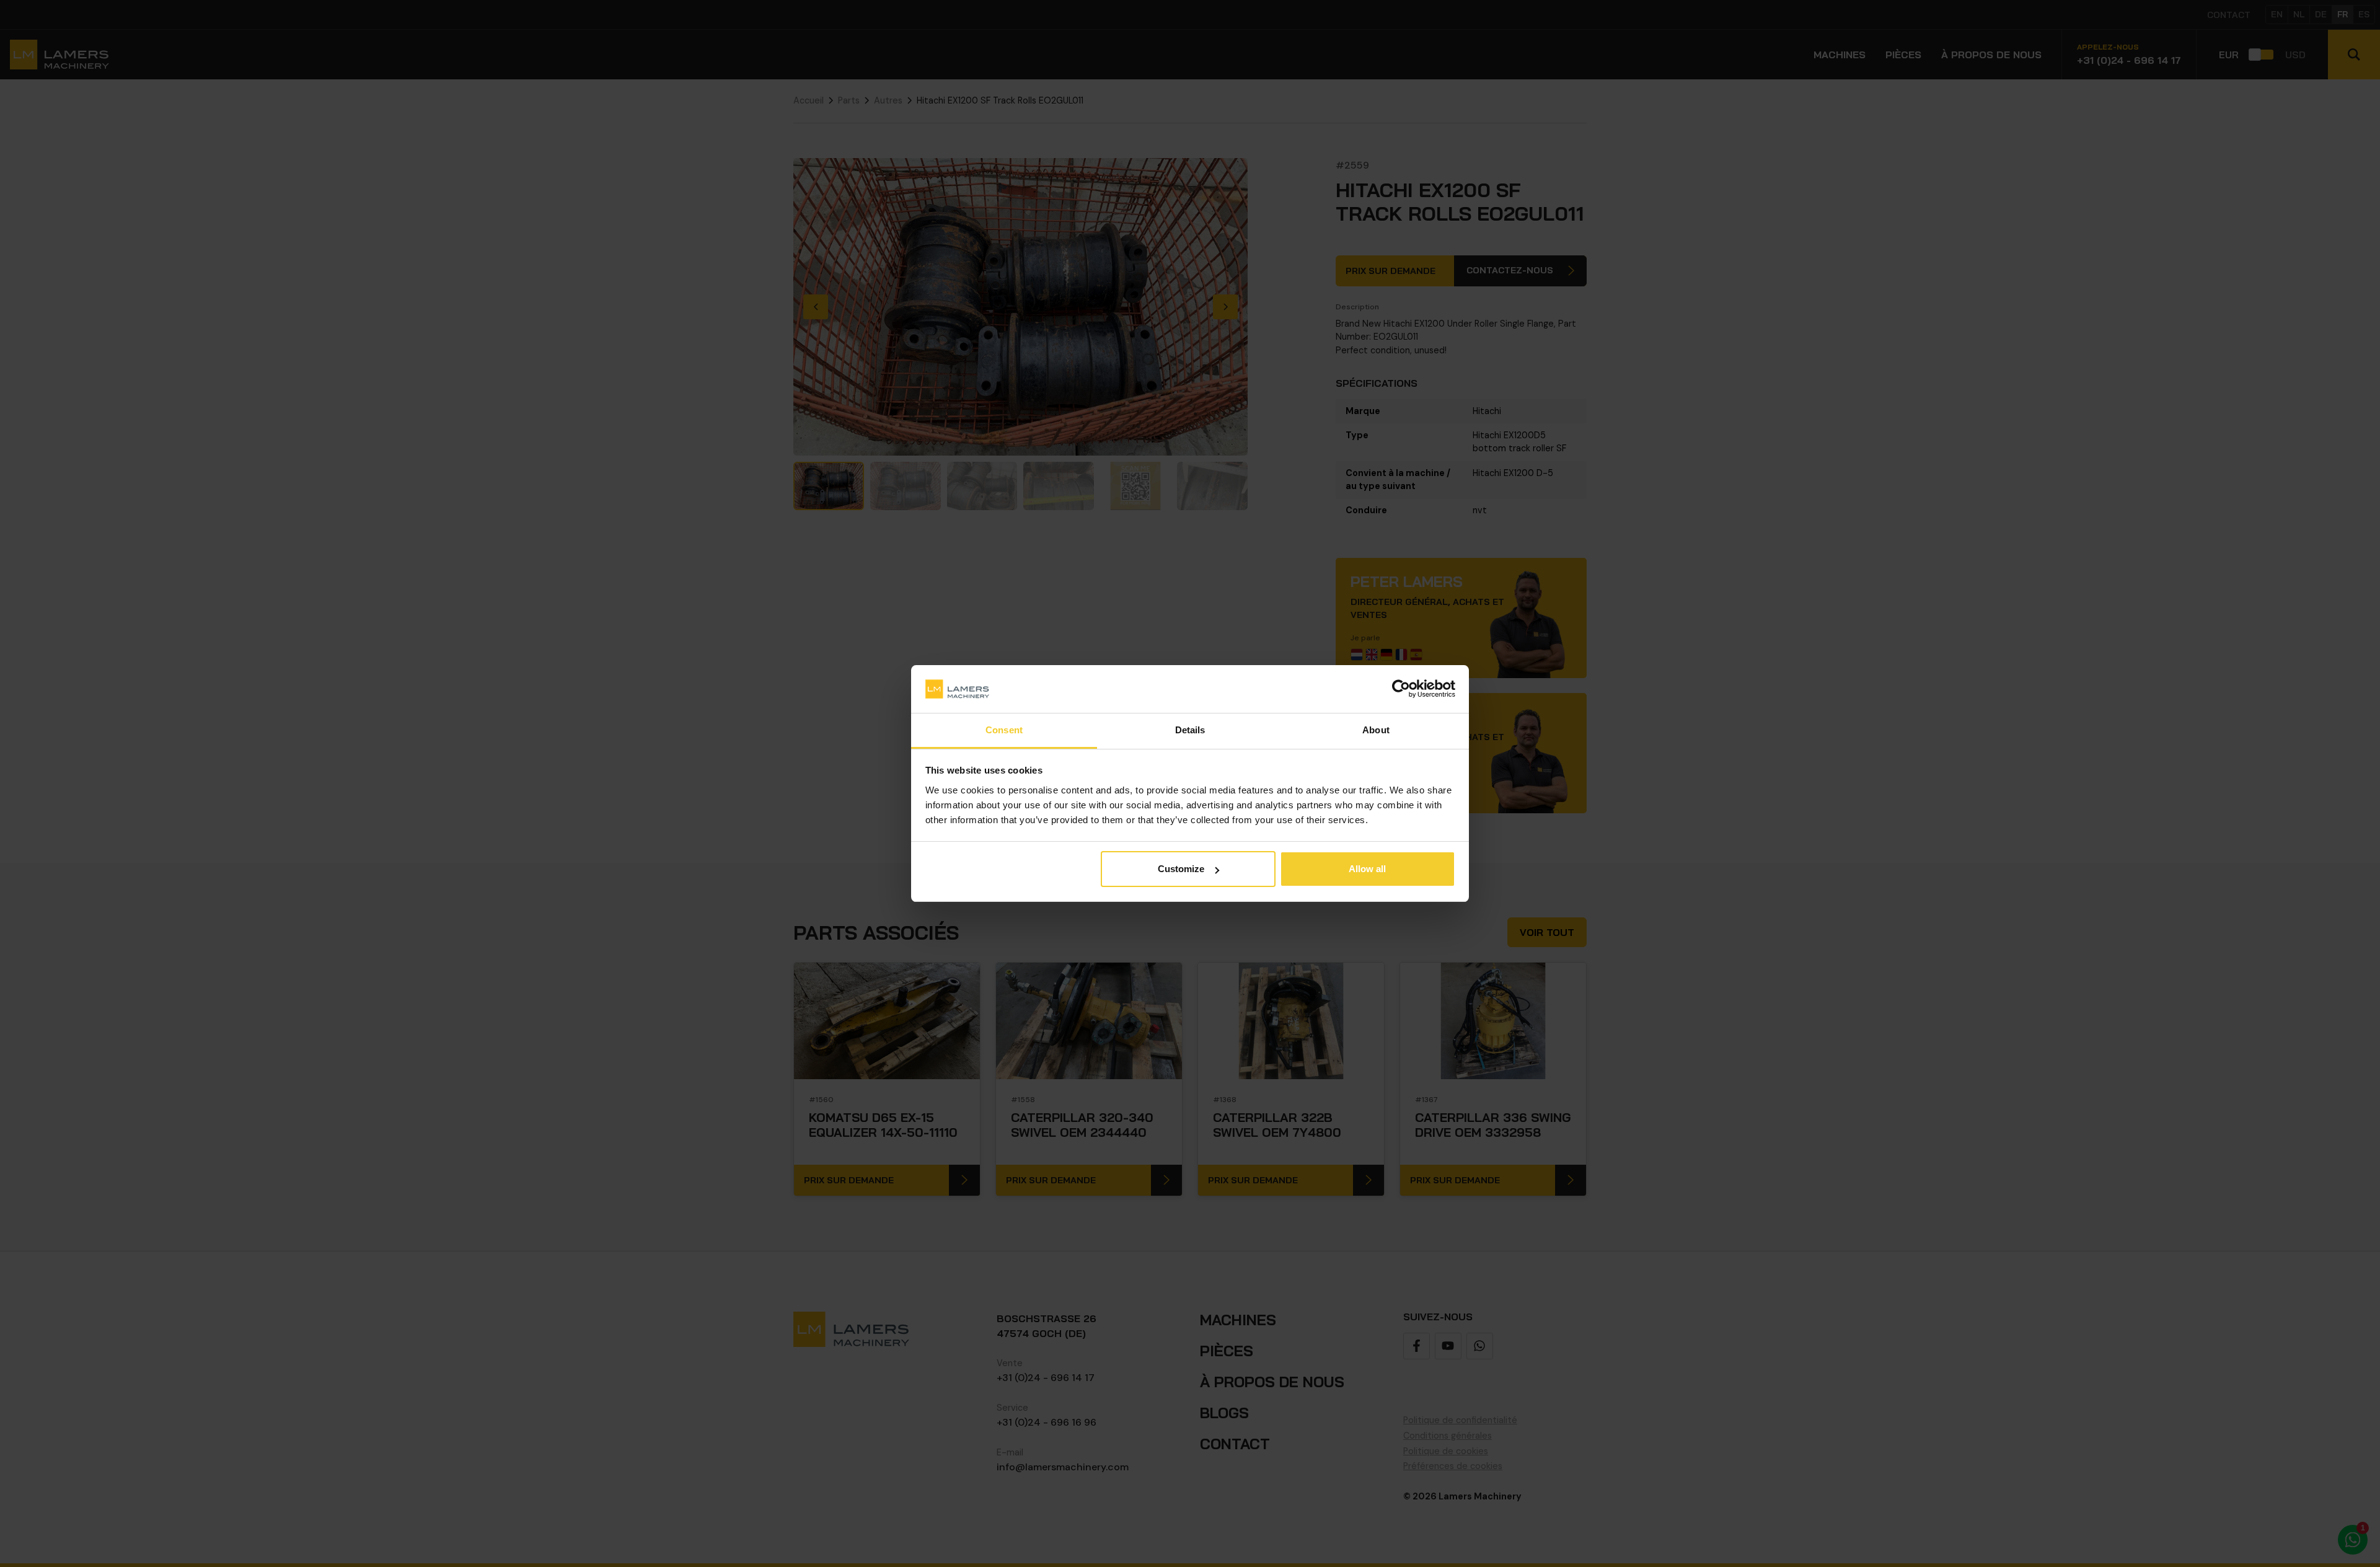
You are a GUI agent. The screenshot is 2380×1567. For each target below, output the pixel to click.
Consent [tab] (1004, 730)
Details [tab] (1190, 730)
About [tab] (1376, 730)
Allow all (1367, 869)
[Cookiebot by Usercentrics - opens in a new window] (1401, 689)
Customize (1181, 869)
